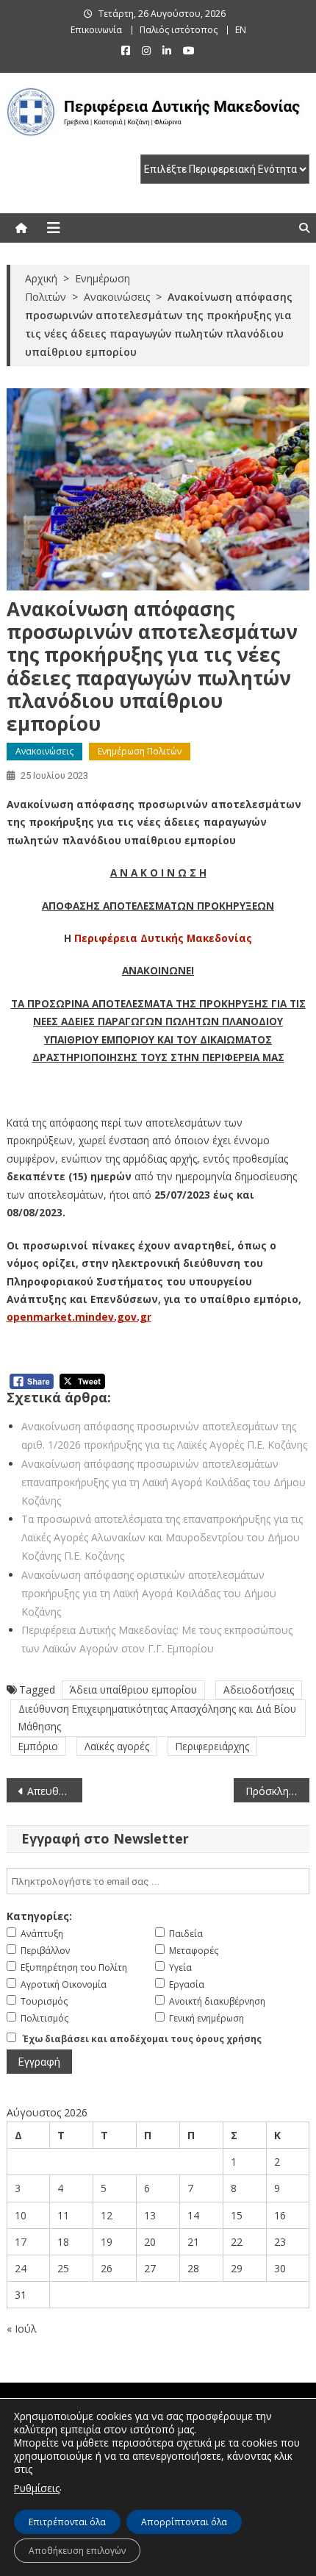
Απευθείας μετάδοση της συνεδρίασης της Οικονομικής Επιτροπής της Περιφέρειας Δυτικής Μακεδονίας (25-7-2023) (55, 1791)
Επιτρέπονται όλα (67, 2522)
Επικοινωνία (96, 30)
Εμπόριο (38, 1746)
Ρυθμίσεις (37, 2488)
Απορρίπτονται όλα (184, 2522)
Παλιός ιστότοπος (179, 30)
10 (21, 2215)
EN (241, 30)
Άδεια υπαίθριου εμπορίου (133, 1690)
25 (63, 2268)
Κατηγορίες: (39, 1916)
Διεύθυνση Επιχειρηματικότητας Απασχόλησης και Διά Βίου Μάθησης (157, 1717)
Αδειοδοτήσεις (259, 1690)
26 (107, 2268)
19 (107, 2242)
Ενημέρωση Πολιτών (140, 751)
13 (150, 2215)
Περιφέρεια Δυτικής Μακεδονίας (163, 938)
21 (193, 2242)
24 (21, 2268)
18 (63, 2242)
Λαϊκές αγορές (117, 1746)
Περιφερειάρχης (212, 1746)
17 (21, 2242)
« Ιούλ (22, 2329)
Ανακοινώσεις (44, 751)
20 (150, 2242)
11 (63, 2215)
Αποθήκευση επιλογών (77, 2551)
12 (107, 2215)
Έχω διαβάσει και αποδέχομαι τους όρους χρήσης (142, 2039)
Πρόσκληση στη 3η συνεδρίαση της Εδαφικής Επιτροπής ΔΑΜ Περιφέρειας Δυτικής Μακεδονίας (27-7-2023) (277, 1791)
